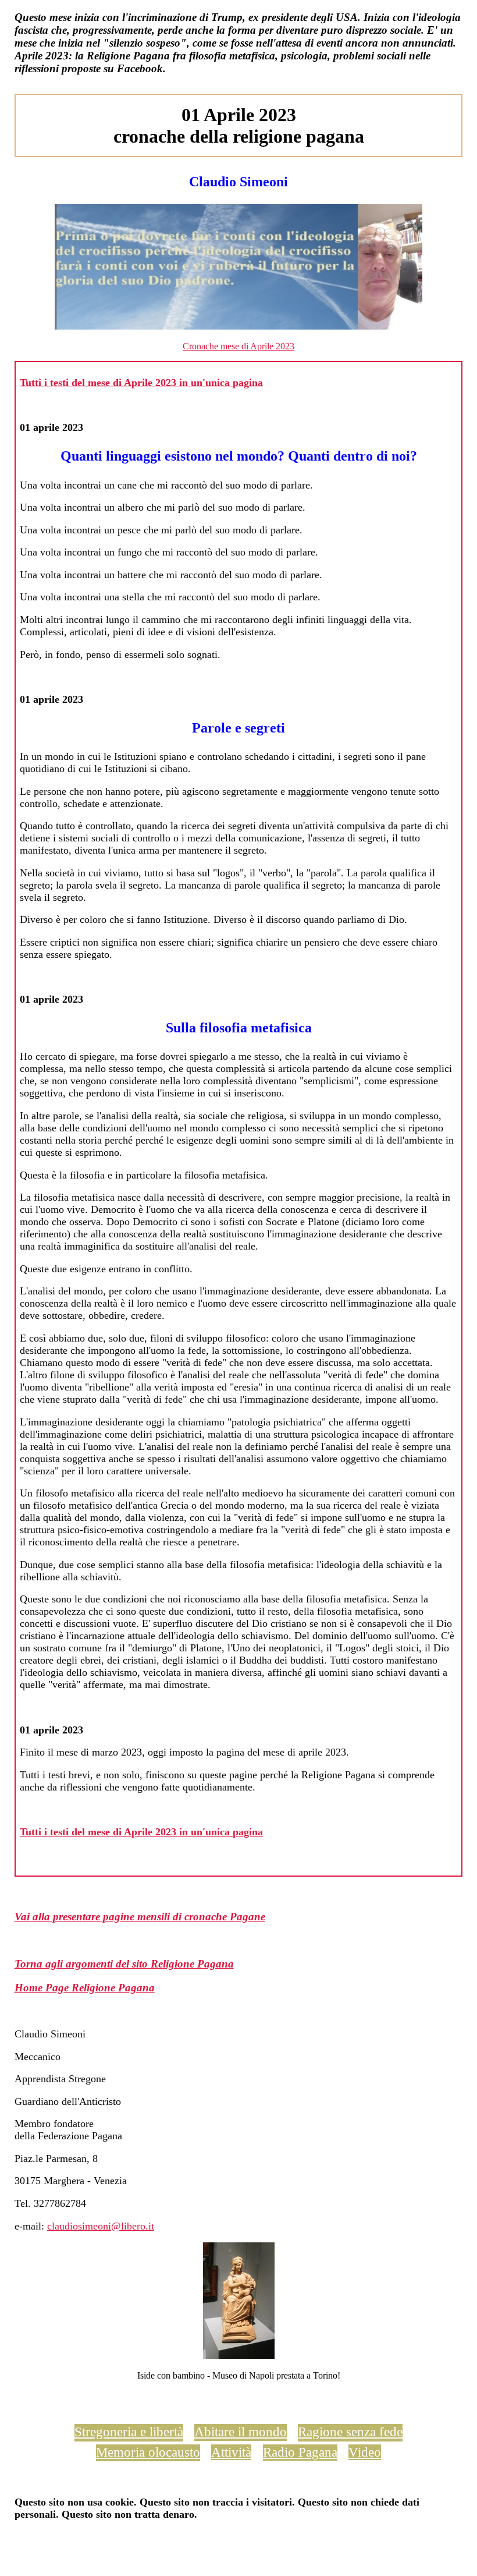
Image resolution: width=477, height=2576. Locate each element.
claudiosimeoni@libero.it (101, 2226)
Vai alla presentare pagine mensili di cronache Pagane (140, 1917)
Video (365, 2452)
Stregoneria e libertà (129, 2432)
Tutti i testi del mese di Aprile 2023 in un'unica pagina (141, 383)
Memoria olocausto (148, 2452)
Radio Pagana (300, 2452)
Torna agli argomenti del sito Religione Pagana (124, 1964)
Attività (231, 2452)
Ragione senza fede (350, 2432)
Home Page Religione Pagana (85, 1988)
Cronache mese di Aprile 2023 (238, 346)
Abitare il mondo (241, 2432)
